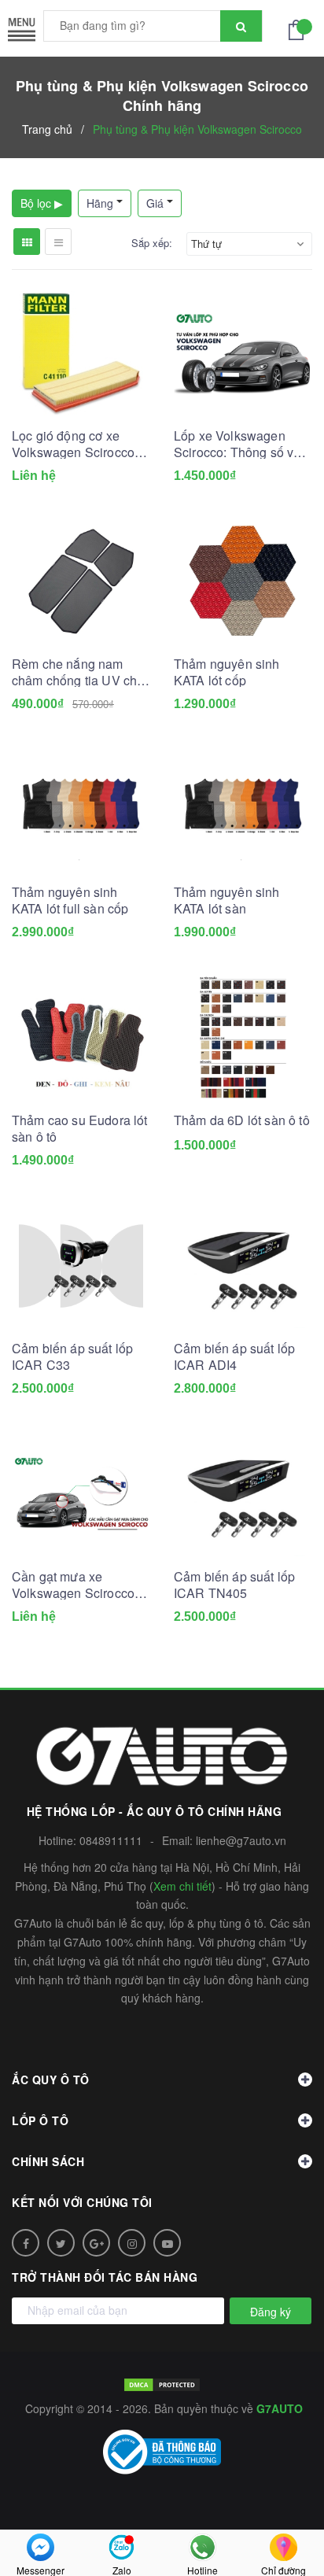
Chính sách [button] (48, 2161)
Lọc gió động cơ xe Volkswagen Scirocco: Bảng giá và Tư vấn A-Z (80, 444)
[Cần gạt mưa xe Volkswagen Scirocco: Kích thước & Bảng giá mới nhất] (81, 1494)
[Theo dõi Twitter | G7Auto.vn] (61, 2243)
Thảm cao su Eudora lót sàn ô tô (80, 1128)
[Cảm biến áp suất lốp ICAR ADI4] (243, 1266)
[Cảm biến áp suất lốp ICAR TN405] (243, 1494)
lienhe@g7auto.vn (241, 1840)
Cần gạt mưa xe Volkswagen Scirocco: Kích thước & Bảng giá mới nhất (75, 1585)
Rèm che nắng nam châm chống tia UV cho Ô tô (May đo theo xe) (78, 672)
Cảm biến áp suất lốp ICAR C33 (72, 1356)
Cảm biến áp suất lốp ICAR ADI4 (234, 1356)
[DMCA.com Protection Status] (162, 2383)
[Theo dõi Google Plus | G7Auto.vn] (96, 2243)
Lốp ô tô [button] (40, 2120)
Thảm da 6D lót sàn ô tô (242, 1120)
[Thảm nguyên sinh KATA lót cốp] (243, 581)
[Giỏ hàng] (300, 28)
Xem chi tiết (182, 1886)
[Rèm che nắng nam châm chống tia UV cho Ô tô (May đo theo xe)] (81, 581)
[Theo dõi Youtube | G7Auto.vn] (167, 2243)
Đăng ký (271, 2312)
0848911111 (111, 1840)
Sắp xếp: (152, 243)
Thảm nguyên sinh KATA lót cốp (227, 672)
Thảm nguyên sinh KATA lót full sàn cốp (70, 900)
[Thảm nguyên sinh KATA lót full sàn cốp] (81, 810)
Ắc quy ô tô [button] (51, 2080)
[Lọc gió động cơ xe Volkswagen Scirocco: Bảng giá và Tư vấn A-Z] (81, 353)
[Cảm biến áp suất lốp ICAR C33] (81, 1266)
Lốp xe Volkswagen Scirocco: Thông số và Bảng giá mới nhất (237, 444)
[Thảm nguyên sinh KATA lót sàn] (243, 810)
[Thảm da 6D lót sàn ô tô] (243, 1038)
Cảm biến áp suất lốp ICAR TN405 (234, 1585)
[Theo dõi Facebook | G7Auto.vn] (26, 2243)
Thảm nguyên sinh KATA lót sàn (227, 900)
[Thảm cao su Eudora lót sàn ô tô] (81, 1038)
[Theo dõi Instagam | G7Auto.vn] (132, 2243)
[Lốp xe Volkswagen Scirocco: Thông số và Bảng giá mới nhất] (243, 353)
